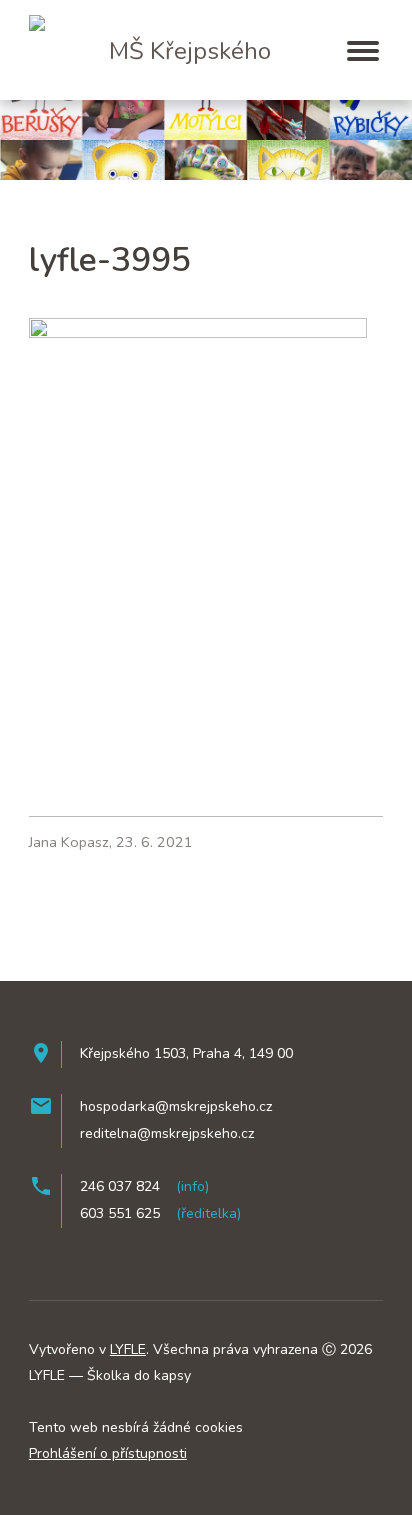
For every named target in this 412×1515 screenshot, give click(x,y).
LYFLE (128, 1349)
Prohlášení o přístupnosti (108, 1453)
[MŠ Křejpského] (121, 16)
